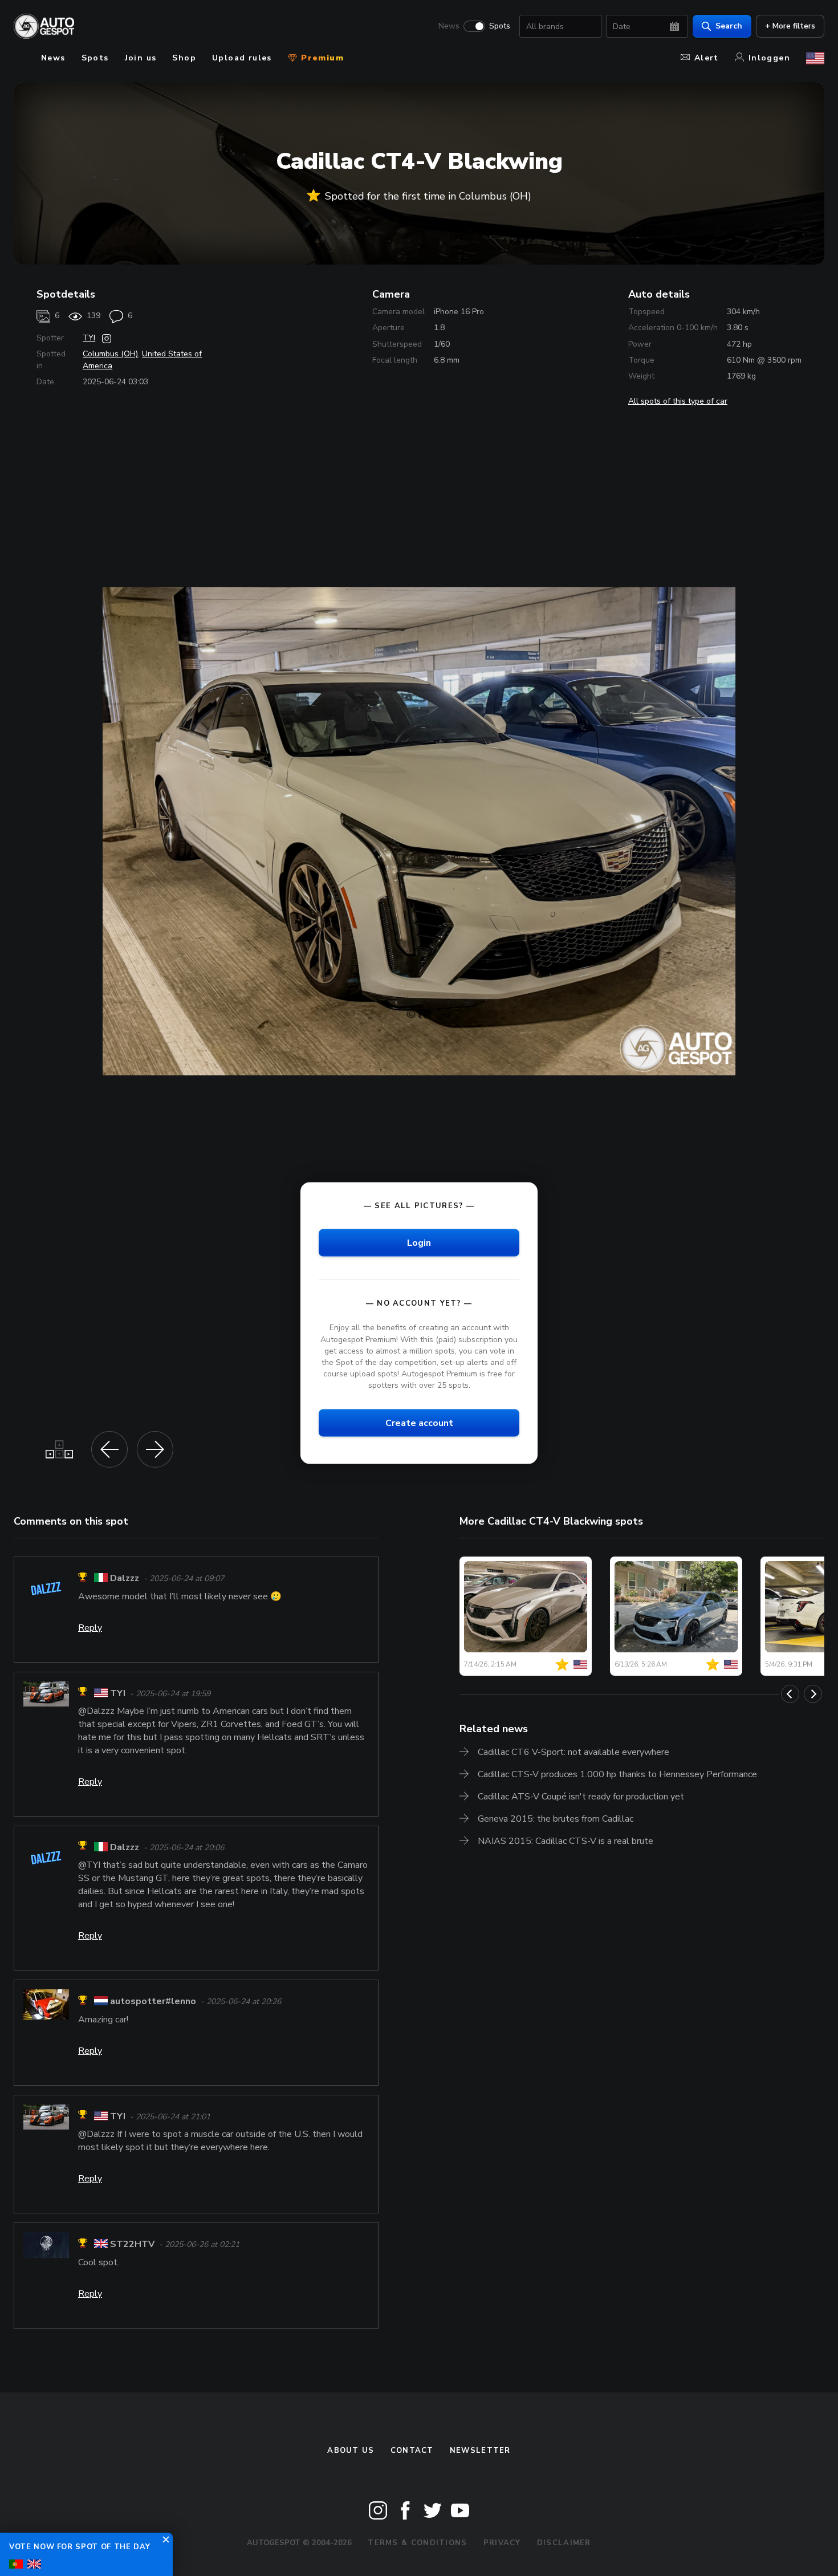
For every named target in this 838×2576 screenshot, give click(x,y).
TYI (89, 338)
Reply (90, 1628)
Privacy (502, 2543)
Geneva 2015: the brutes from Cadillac (556, 1819)
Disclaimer (564, 2543)
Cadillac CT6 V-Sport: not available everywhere (573, 1752)
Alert (707, 58)
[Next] (813, 1694)
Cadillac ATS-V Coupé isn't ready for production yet (581, 1797)
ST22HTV (132, 2245)
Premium (321, 58)
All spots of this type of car (678, 401)
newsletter (480, 2451)
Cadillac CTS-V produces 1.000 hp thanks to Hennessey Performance (617, 1774)
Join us (141, 58)
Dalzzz (125, 1579)
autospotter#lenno (153, 2002)
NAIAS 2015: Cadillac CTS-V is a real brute (566, 1841)
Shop (184, 58)
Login (419, 1243)
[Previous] (790, 1694)
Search (729, 26)
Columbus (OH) (110, 354)
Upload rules (242, 58)
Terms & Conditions (417, 2543)
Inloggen (769, 58)
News (449, 26)
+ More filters (790, 26)
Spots (500, 26)
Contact (412, 2451)
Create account (419, 1423)
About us (351, 2451)
